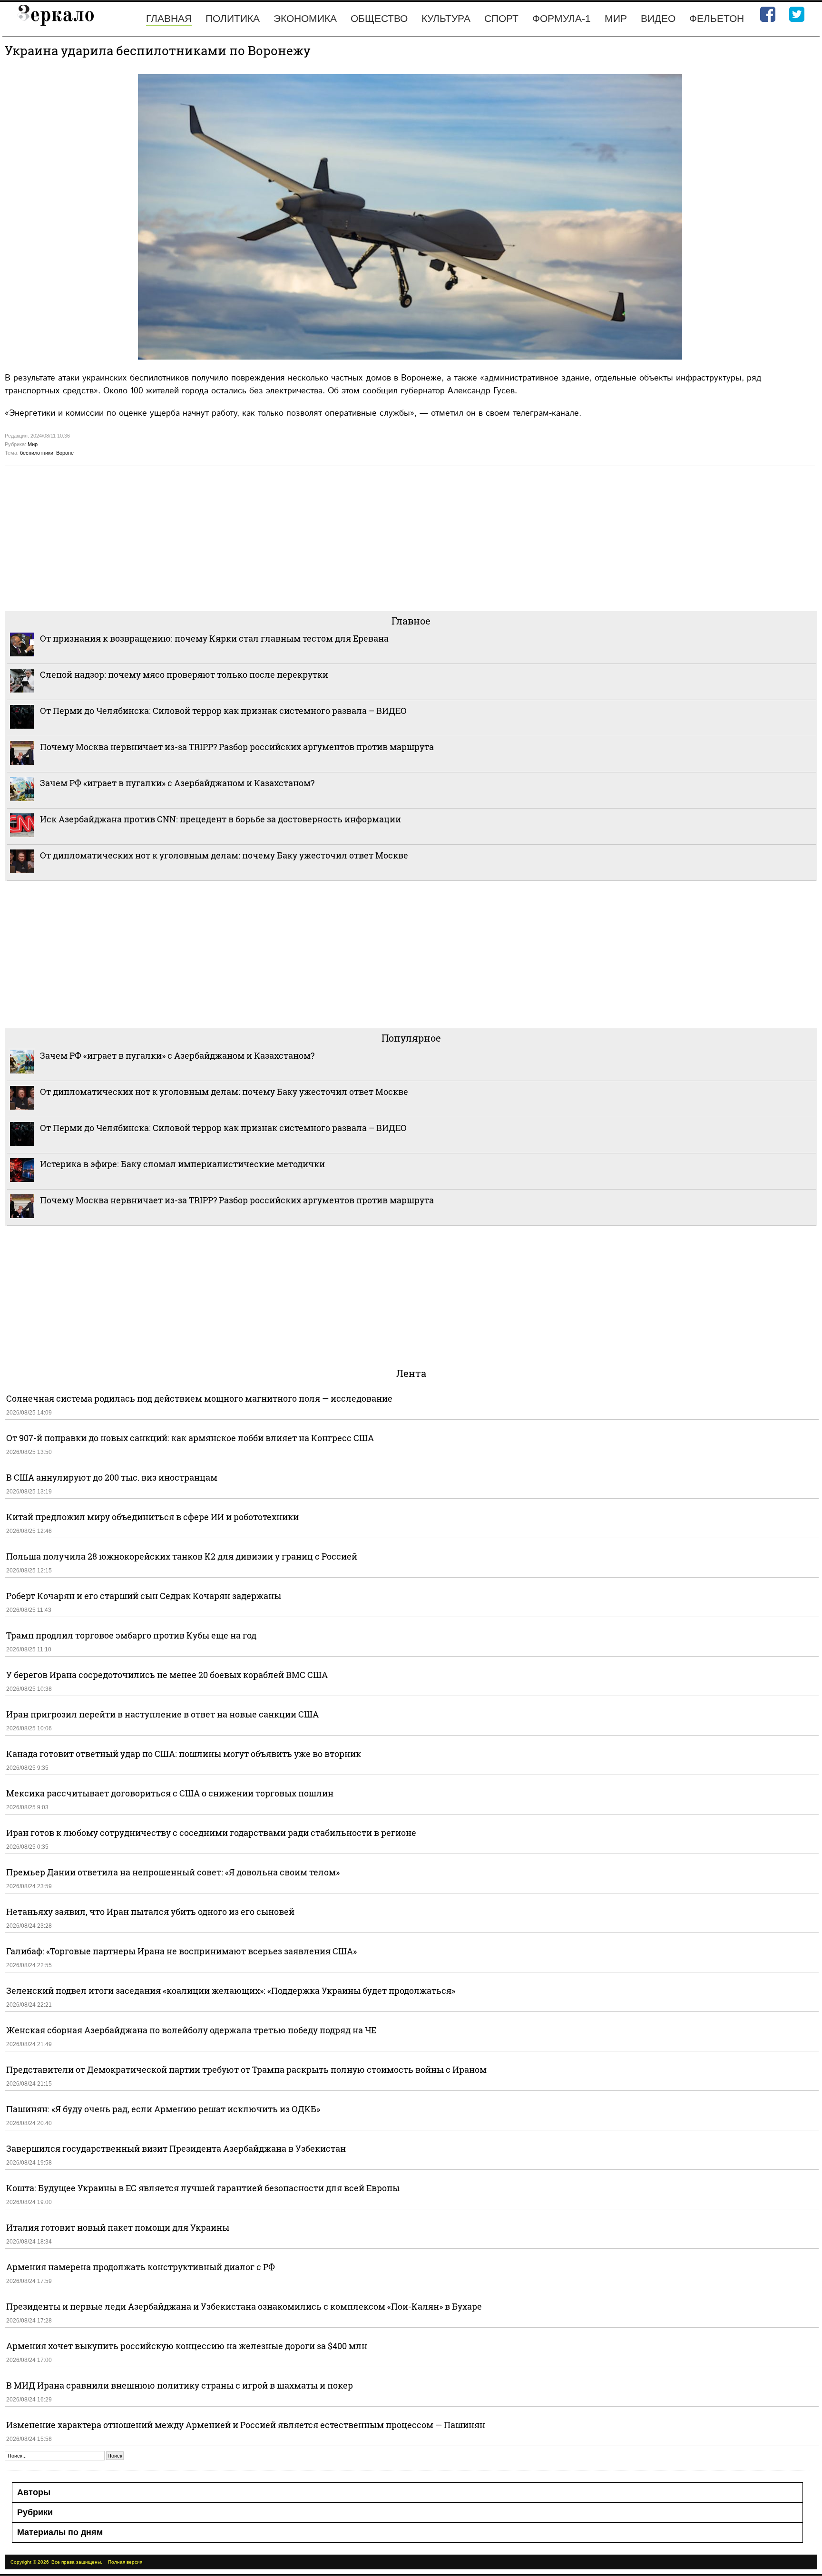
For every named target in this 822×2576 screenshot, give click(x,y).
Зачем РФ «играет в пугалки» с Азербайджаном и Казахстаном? (177, 783)
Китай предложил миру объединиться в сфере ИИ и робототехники (152, 1517)
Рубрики (35, 2512)
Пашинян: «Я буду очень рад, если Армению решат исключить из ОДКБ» (163, 2109)
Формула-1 (562, 18)
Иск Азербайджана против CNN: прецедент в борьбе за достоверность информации (220, 819)
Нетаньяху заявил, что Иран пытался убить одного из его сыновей (150, 1912)
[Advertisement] (290, 537)
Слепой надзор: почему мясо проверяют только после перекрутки (184, 674)
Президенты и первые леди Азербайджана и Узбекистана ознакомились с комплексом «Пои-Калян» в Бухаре (244, 2306)
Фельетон (717, 18)
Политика (233, 18)
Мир (616, 18)
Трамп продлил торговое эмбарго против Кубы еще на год (131, 1635)
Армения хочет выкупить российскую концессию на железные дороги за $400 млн (187, 2346)
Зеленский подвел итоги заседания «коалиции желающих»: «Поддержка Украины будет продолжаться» (231, 1991)
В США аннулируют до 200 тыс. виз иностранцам (112, 1477)
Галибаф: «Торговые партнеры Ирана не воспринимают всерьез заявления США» (181, 1951)
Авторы (34, 2492)
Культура (446, 18)
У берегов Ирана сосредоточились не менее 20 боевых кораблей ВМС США (167, 1675)
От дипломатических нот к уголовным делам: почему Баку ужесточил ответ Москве (224, 855)
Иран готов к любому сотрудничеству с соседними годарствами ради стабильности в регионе (211, 1833)
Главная (169, 18)
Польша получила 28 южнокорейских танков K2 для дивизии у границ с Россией (182, 1556)
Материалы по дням (60, 2532)
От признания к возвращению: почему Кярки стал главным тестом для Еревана (214, 638)
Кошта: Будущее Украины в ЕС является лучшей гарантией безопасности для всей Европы (203, 2188)
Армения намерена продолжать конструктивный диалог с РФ (141, 2267)
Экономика (305, 18)
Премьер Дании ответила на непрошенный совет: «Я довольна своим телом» (173, 1872)
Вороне (65, 453)
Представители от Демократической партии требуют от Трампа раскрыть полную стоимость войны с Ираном (246, 2069)
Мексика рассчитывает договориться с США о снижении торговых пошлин (170, 1793)
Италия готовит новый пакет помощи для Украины (118, 2227)
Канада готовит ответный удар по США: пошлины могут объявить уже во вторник (184, 1754)
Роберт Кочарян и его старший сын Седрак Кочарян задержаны (144, 1596)
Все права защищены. (77, 2562)
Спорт (501, 18)
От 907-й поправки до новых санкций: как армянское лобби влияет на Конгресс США (190, 1438)
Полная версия (125, 2562)
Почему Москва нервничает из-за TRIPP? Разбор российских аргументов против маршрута (237, 747)
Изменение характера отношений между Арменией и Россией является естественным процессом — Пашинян (246, 2425)
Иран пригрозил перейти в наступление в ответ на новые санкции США (162, 1714)
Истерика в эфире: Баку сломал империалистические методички (182, 1164)
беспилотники (37, 453)
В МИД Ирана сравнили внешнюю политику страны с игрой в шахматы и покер (180, 2385)
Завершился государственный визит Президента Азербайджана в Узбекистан (176, 2148)
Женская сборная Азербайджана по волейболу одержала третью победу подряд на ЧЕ (191, 2030)
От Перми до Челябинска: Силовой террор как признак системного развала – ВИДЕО (223, 711)
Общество (379, 18)
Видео (658, 18)
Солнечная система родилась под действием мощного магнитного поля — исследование (199, 1398)
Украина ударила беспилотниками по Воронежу (158, 50)
